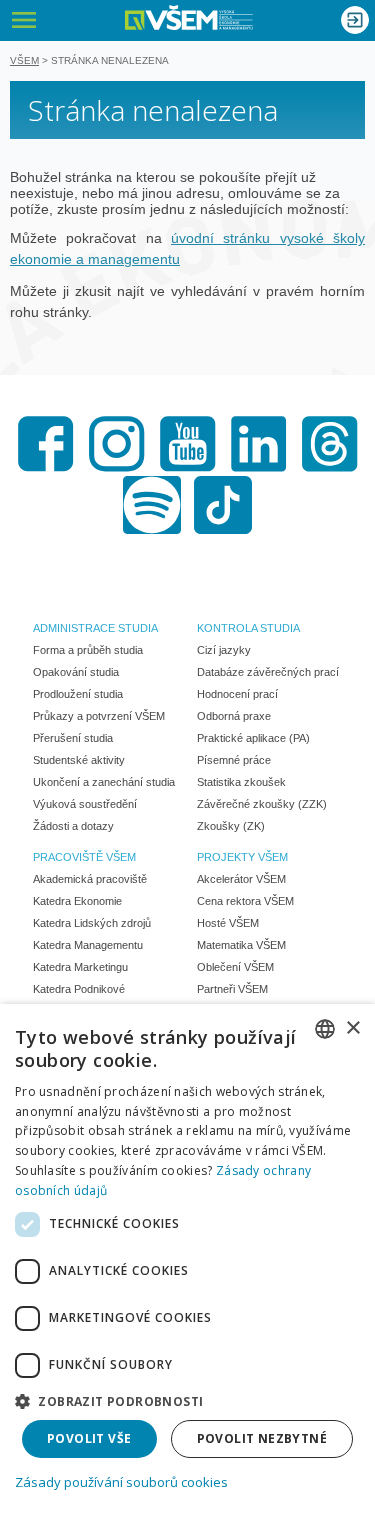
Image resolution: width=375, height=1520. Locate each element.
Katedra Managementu (88, 945)
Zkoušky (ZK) (231, 826)
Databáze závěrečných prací (268, 672)
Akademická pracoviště (90, 879)
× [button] (352, 1028)
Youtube (188, 444)
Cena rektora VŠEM (245, 901)
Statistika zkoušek (241, 782)
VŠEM (24, 60)
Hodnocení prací (237, 694)
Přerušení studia (73, 738)
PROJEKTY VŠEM (242, 857)
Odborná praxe (234, 716)
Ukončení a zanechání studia (104, 782)
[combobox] (325, 1029)
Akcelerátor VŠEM (241, 879)
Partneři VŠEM (232, 989)
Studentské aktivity (79, 760)
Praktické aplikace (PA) (253, 738)
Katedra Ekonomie (77, 901)
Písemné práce (234, 760)
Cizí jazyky (224, 650)
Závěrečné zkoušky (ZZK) (262, 804)
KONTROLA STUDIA (248, 628)
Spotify (152, 505)
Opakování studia (76, 672)
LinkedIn (259, 444)
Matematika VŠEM (241, 945)
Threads (330, 444)
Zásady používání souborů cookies (121, 1482)
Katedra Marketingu (80, 967)
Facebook (46, 444)
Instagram (117, 444)
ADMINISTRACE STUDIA (95, 628)
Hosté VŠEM (228, 923)
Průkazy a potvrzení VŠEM (99, 716)
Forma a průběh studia (88, 650)
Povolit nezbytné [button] (262, 1438)
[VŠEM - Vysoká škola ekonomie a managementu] (189, 17)
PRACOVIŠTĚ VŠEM (84, 857)
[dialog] (187, 1262)
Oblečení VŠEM (235, 967)
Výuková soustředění (85, 804)
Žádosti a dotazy (73, 826)
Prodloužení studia (78, 694)
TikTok (223, 505)
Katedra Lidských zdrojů (92, 923)
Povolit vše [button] (89, 1438)
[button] (187, 1400)
